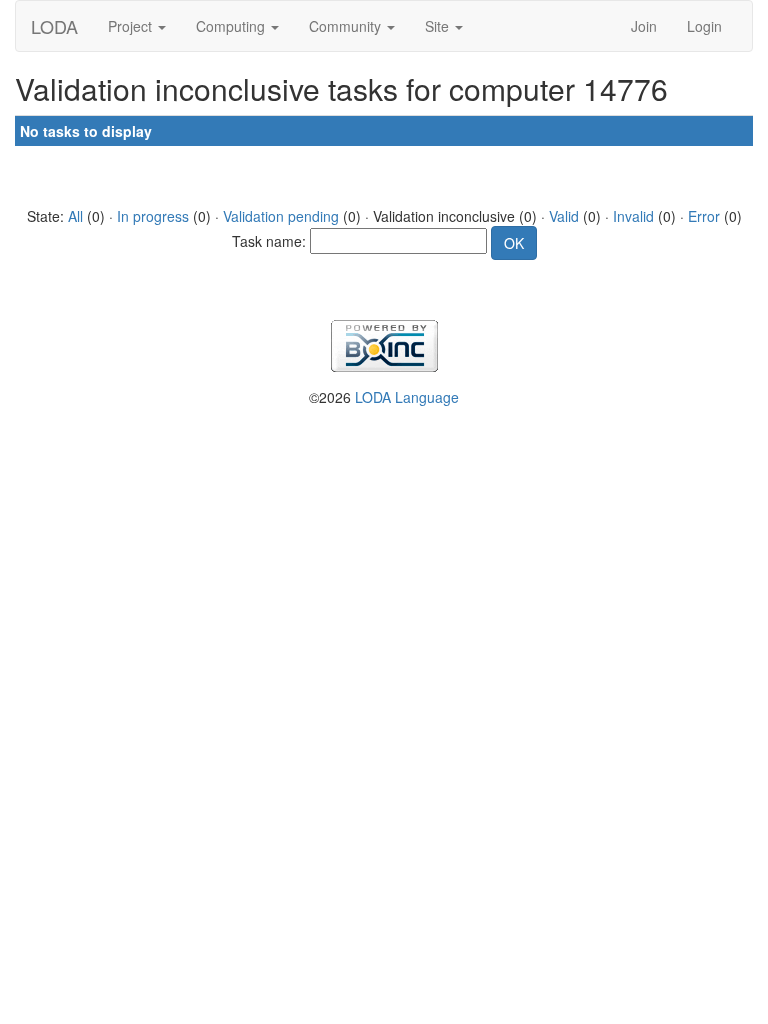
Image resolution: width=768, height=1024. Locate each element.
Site (439, 26)
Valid (564, 216)
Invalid (633, 216)
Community (347, 26)
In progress (153, 216)
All (75, 216)
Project (132, 26)
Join (644, 26)
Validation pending (281, 216)
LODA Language (407, 397)
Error (704, 216)
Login (704, 26)
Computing (232, 26)
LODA (54, 26)
